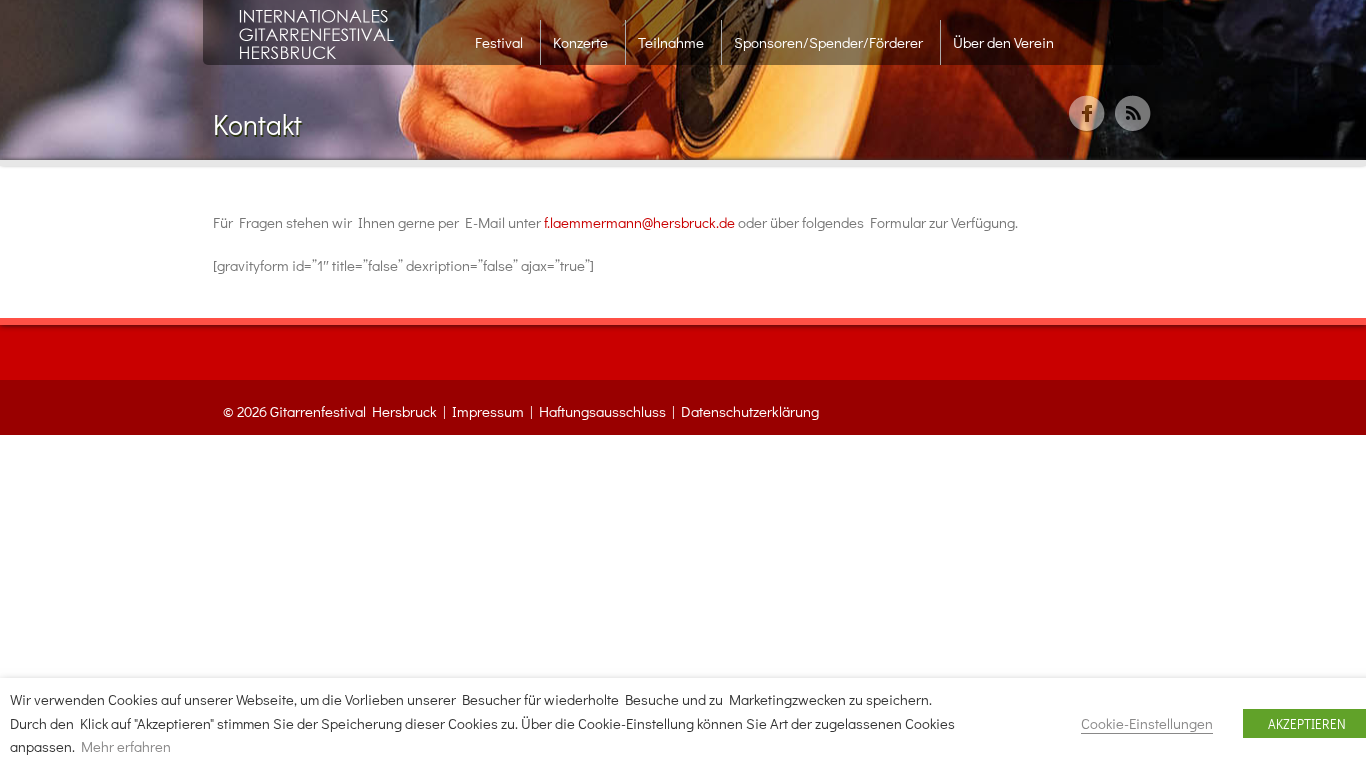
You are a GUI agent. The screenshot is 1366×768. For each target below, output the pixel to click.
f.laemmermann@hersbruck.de (639, 222)
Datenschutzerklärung (750, 411)
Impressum (488, 411)
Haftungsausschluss (602, 411)
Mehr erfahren (126, 746)
